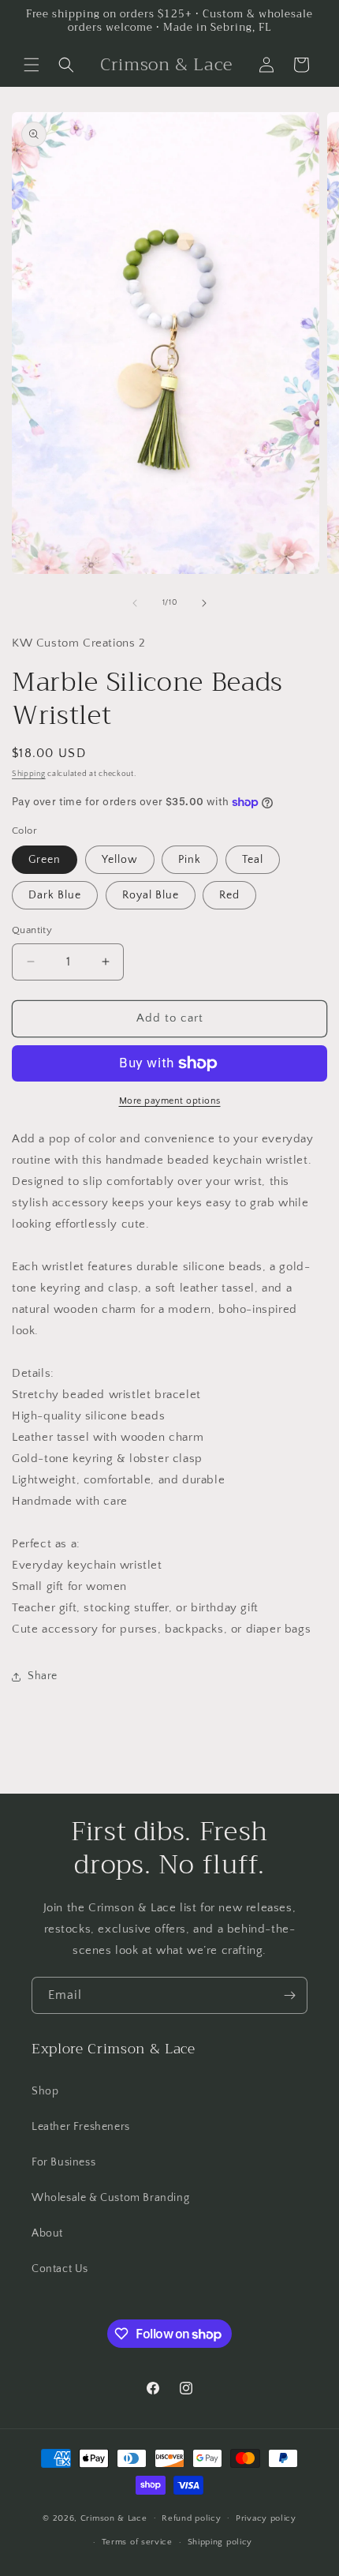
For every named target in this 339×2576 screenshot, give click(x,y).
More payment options (170, 1101)
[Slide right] (204, 603)
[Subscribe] (289, 1995)
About (47, 2233)
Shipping (29, 774)
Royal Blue (151, 895)
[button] (32, 65)
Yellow (120, 860)
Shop (45, 2091)
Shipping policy (220, 2542)
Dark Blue (55, 895)
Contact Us (60, 2269)
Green (45, 860)
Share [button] (43, 1676)
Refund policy (191, 2518)
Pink (190, 860)
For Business (63, 2162)
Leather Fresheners (81, 2127)
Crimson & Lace (114, 2518)
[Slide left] (135, 603)
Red (229, 895)
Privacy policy (266, 2518)
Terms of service (137, 2542)
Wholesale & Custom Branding (110, 2198)
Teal (253, 860)
